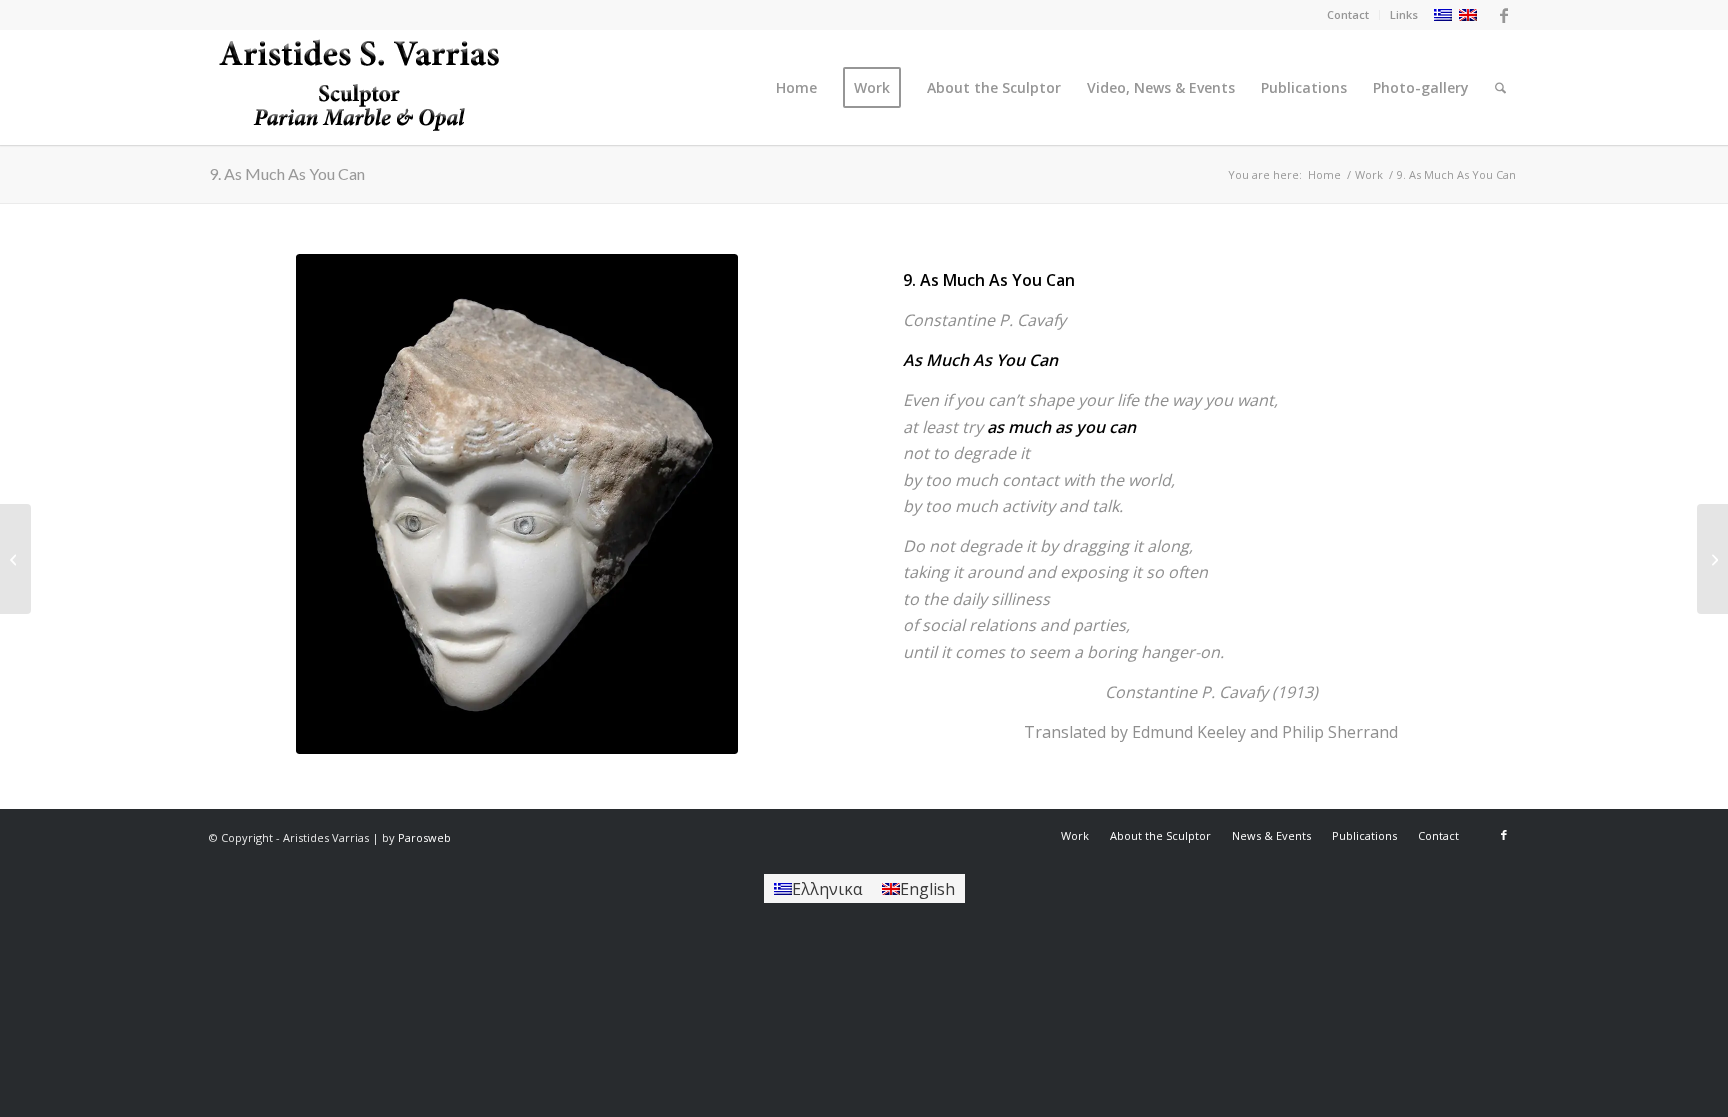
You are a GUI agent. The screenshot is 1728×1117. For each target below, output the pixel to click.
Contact (1348, 14)
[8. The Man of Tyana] (15, 559)
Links (1404, 14)
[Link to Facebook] (1504, 15)
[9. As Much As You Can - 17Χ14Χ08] (517, 504)
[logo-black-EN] (359, 87)
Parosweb (424, 837)
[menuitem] (1348, 15)
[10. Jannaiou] (1712, 559)
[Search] (1500, 87)
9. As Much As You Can (287, 173)
